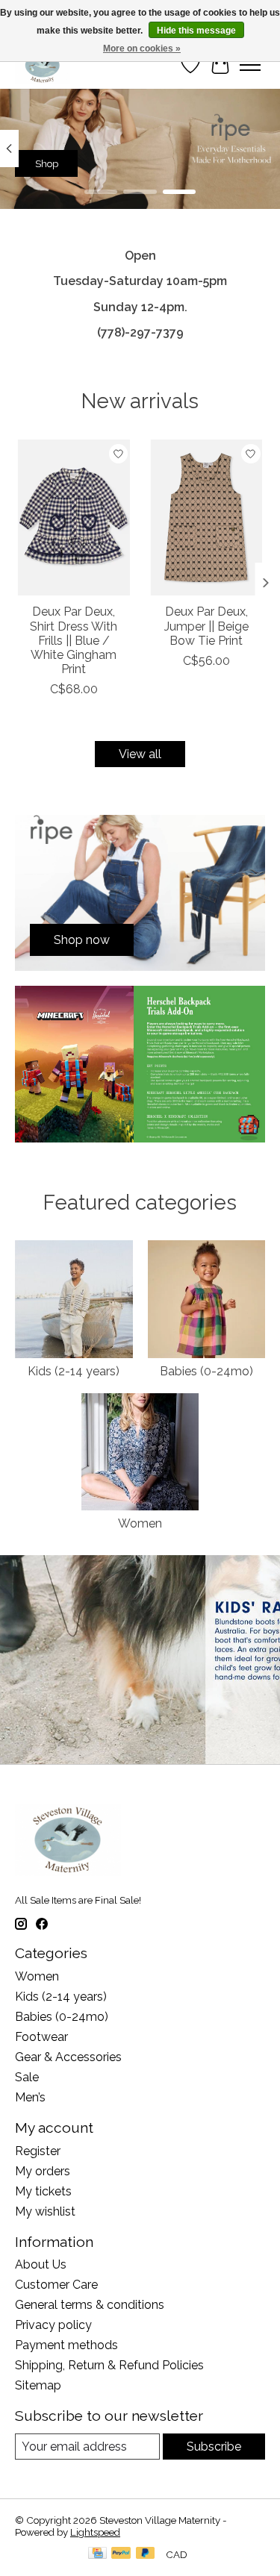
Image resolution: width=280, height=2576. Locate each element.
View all (140, 754)
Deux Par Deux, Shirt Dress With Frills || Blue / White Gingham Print (74, 641)
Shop (47, 163)
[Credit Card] (97, 2554)
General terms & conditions (90, 2305)
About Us (41, 2264)
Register (38, 2151)
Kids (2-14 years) (74, 1371)
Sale (27, 2077)
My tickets (43, 2191)
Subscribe (214, 2447)
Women (140, 1523)
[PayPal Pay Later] (146, 2554)
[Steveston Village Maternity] (43, 65)
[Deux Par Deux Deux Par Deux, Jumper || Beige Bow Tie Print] (207, 518)
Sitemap (38, 2385)
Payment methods (66, 2345)
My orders (43, 2171)
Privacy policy (53, 2325)
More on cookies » (142, 49)
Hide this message (196, 31)
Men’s (30, 2097)
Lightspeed (95, 2532)
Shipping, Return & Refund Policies (109, 2365)
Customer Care (56, 2285)
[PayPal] (121, 2554)
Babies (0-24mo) (206, 1371)
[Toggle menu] (250, 65)
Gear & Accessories (68, 2057)
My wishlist (45, 2211)
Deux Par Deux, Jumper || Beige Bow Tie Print (206, 626)
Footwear (41, 2037)
